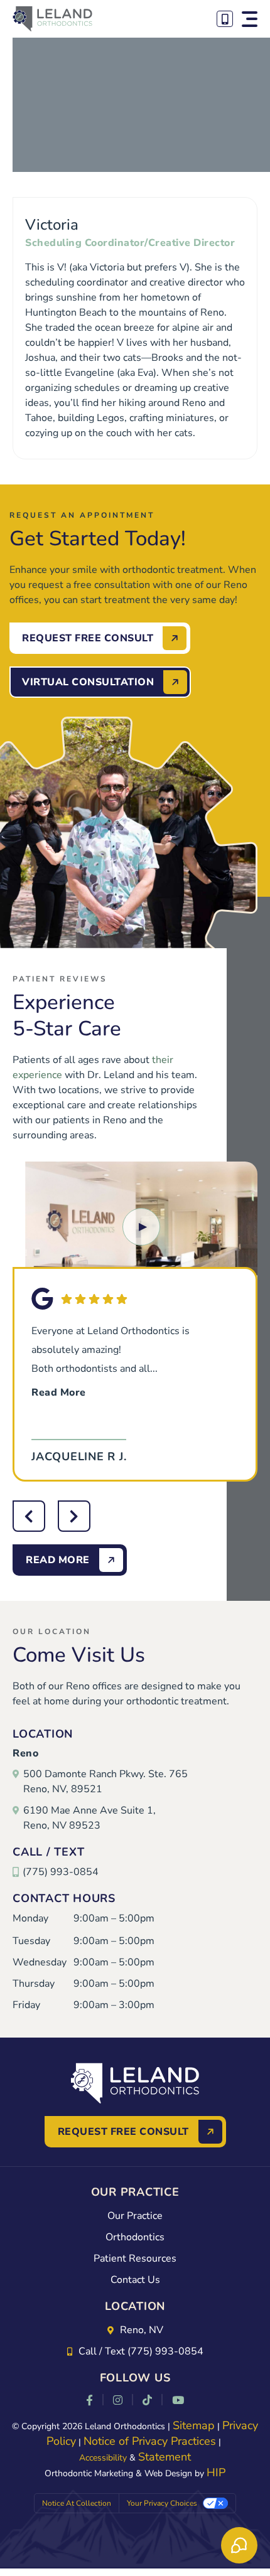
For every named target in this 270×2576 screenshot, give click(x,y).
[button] (250, 19)
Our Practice (135, 2216)
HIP (216, 2472)
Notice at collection (77, 2503)
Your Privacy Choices (162, 2503)
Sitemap (194, 2425)
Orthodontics (135, 2237)
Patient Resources (135, 2258)
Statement (165, 2457)
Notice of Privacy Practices (150, 2441)
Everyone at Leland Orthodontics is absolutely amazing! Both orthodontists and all (111, 1362)
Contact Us (135, 2280)
